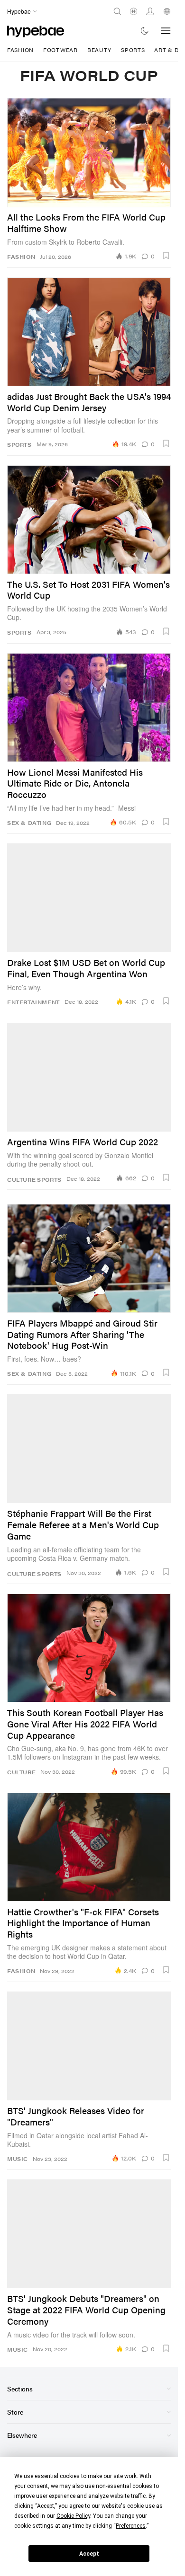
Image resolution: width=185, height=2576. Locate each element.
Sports (133, 50)
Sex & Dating (29, 823)
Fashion (20, 50)
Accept (89, 2554)
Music (18, 2159)
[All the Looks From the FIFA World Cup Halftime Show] (89, 152)
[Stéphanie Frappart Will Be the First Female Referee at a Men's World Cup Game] (89, 1449)
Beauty (99, 50)
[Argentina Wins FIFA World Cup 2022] (89, 1077)
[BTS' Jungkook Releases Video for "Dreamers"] (89, 2046)
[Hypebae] (36, 31)
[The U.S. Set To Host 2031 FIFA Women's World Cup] (89, 520)
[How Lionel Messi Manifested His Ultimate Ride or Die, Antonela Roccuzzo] (89, 708)
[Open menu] (166, 31)
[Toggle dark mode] (145, 31)
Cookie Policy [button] (73, 2516)
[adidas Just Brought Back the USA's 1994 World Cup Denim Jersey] (89, 332)
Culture (21, 1180)
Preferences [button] (131, 2526)
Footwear (60, 50)
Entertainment (33, 1002)
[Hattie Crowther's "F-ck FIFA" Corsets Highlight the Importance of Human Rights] (89, 1847)
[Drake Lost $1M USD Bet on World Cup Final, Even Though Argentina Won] (89, 898)
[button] (166, 256)
